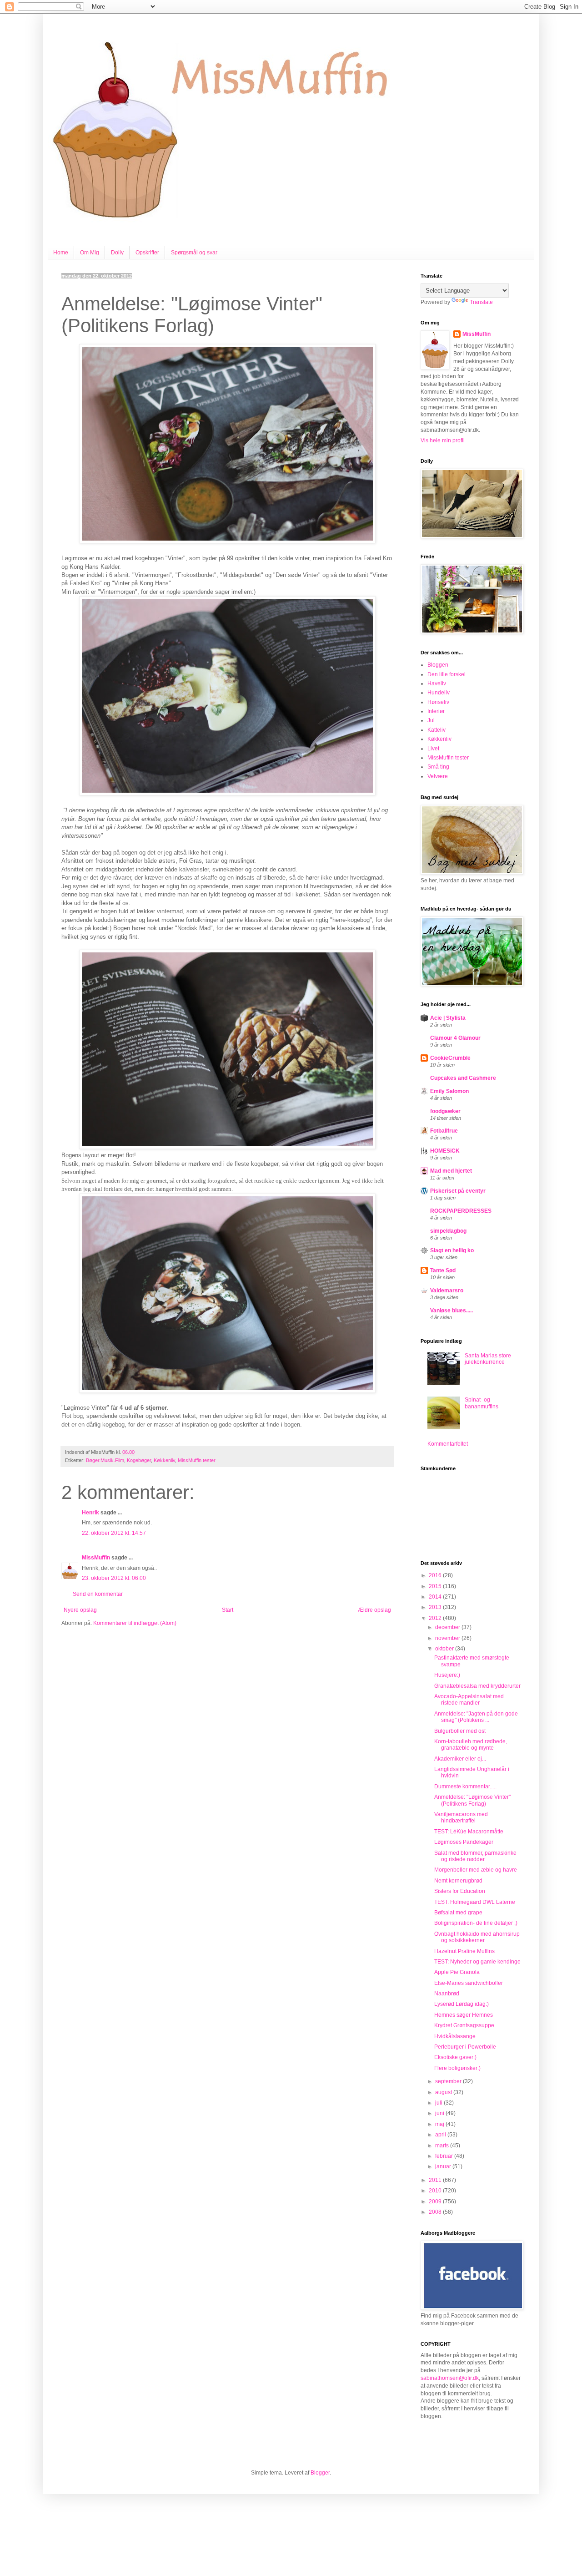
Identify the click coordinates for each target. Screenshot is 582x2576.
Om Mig (90, 253)
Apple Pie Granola (457, 1972)
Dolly (117, 253)
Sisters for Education (460, 1891)
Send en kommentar (98, 1594)
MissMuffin (96, 1558)
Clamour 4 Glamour (455, 1038)
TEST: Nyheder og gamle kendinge (477, 1962)
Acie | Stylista (448, 1018)
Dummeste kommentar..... (465, 1786)
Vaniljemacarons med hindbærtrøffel (461, 1817)
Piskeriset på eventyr (458, 1191)
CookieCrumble (450, 1058)
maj (440, 2124)
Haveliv (437, 683)
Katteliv (436, 730)
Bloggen (438, 665)
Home (61, 253)
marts (443, 2146)
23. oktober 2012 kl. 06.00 (114, 1578)
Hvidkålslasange (455, 2036)
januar (444, 2166)
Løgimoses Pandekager (464, 1842)
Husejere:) (447, 1675)
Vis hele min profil (443, 440)
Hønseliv (438, 702)
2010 (436, 2191)
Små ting (438, 767)
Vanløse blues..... (452, 1311)
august (444, 2092)
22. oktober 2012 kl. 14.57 (114, 1533)
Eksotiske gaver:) (455, 2057)
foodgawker (445, 1111)
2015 (436, 1586)
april (441, 2135)
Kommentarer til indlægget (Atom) (135, 1623)
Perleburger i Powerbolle (465, 2047)
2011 (436, 2180)
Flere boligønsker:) (457, 2068)
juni (440, 2113)
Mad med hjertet (451, 1171)
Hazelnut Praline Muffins (464, 1951)
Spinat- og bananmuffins (482, 1403)
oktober (445, 1649)
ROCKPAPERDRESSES (461, 1211)
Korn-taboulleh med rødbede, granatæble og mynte (471, 1745)
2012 (436, 1618)
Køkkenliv (164, 1460)
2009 (436, 2201)
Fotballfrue (444, 1131)
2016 (436, 1575)
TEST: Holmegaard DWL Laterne (475, 1902)
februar (445, 2156)
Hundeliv (439, 693)
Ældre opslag (374, 1610)
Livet (433, 749)
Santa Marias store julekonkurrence (488, 1359)
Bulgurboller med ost (460, 1731)
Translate (481, 302)
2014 (436, 1597)
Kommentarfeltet (448, 1444)
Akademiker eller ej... (460, 1759)
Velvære (438, 776)
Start (228, 1610)
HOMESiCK (445, 1151)
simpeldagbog (448, 1231)
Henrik (90, 1513)
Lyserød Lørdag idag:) (462, 2004)
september (449, 2081)
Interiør (436, 711)
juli (439, 2103)
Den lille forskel (447, 674)
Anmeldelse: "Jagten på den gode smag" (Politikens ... (476, 1717)
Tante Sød (443, 1270)
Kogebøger (139, 1460)
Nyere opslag (80, 1610)
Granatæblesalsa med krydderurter (477, 1686)
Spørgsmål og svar (194, 253)
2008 (436, 2212)
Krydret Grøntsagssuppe (464, 2025)
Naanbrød (447, 1994)
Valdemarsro (447, 1291)
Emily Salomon (449, 1091)
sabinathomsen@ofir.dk (450, 2378)
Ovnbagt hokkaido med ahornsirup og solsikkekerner (477, 1937)
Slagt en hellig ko (452, 1250)
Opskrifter (147, 253)
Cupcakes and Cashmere (463, 1078)
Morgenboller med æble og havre (476, 1870)
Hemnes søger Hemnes (464, 2015)
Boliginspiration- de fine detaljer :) (476, 1923)
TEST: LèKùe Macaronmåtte (469, 1832)
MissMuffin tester (197, 1460)
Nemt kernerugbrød (458, 1881)
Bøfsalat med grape (458, 1913)
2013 (436, 1607)
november (448, 1638)
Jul (431, 720)
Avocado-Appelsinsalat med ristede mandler (469, 1700)
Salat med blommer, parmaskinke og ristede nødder (475, 1856)
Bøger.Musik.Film (105, 1460)
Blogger (320, 2473)
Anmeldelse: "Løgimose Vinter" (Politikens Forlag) (472, 1800)
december (448, 1627)
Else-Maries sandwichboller (469, 1983)
